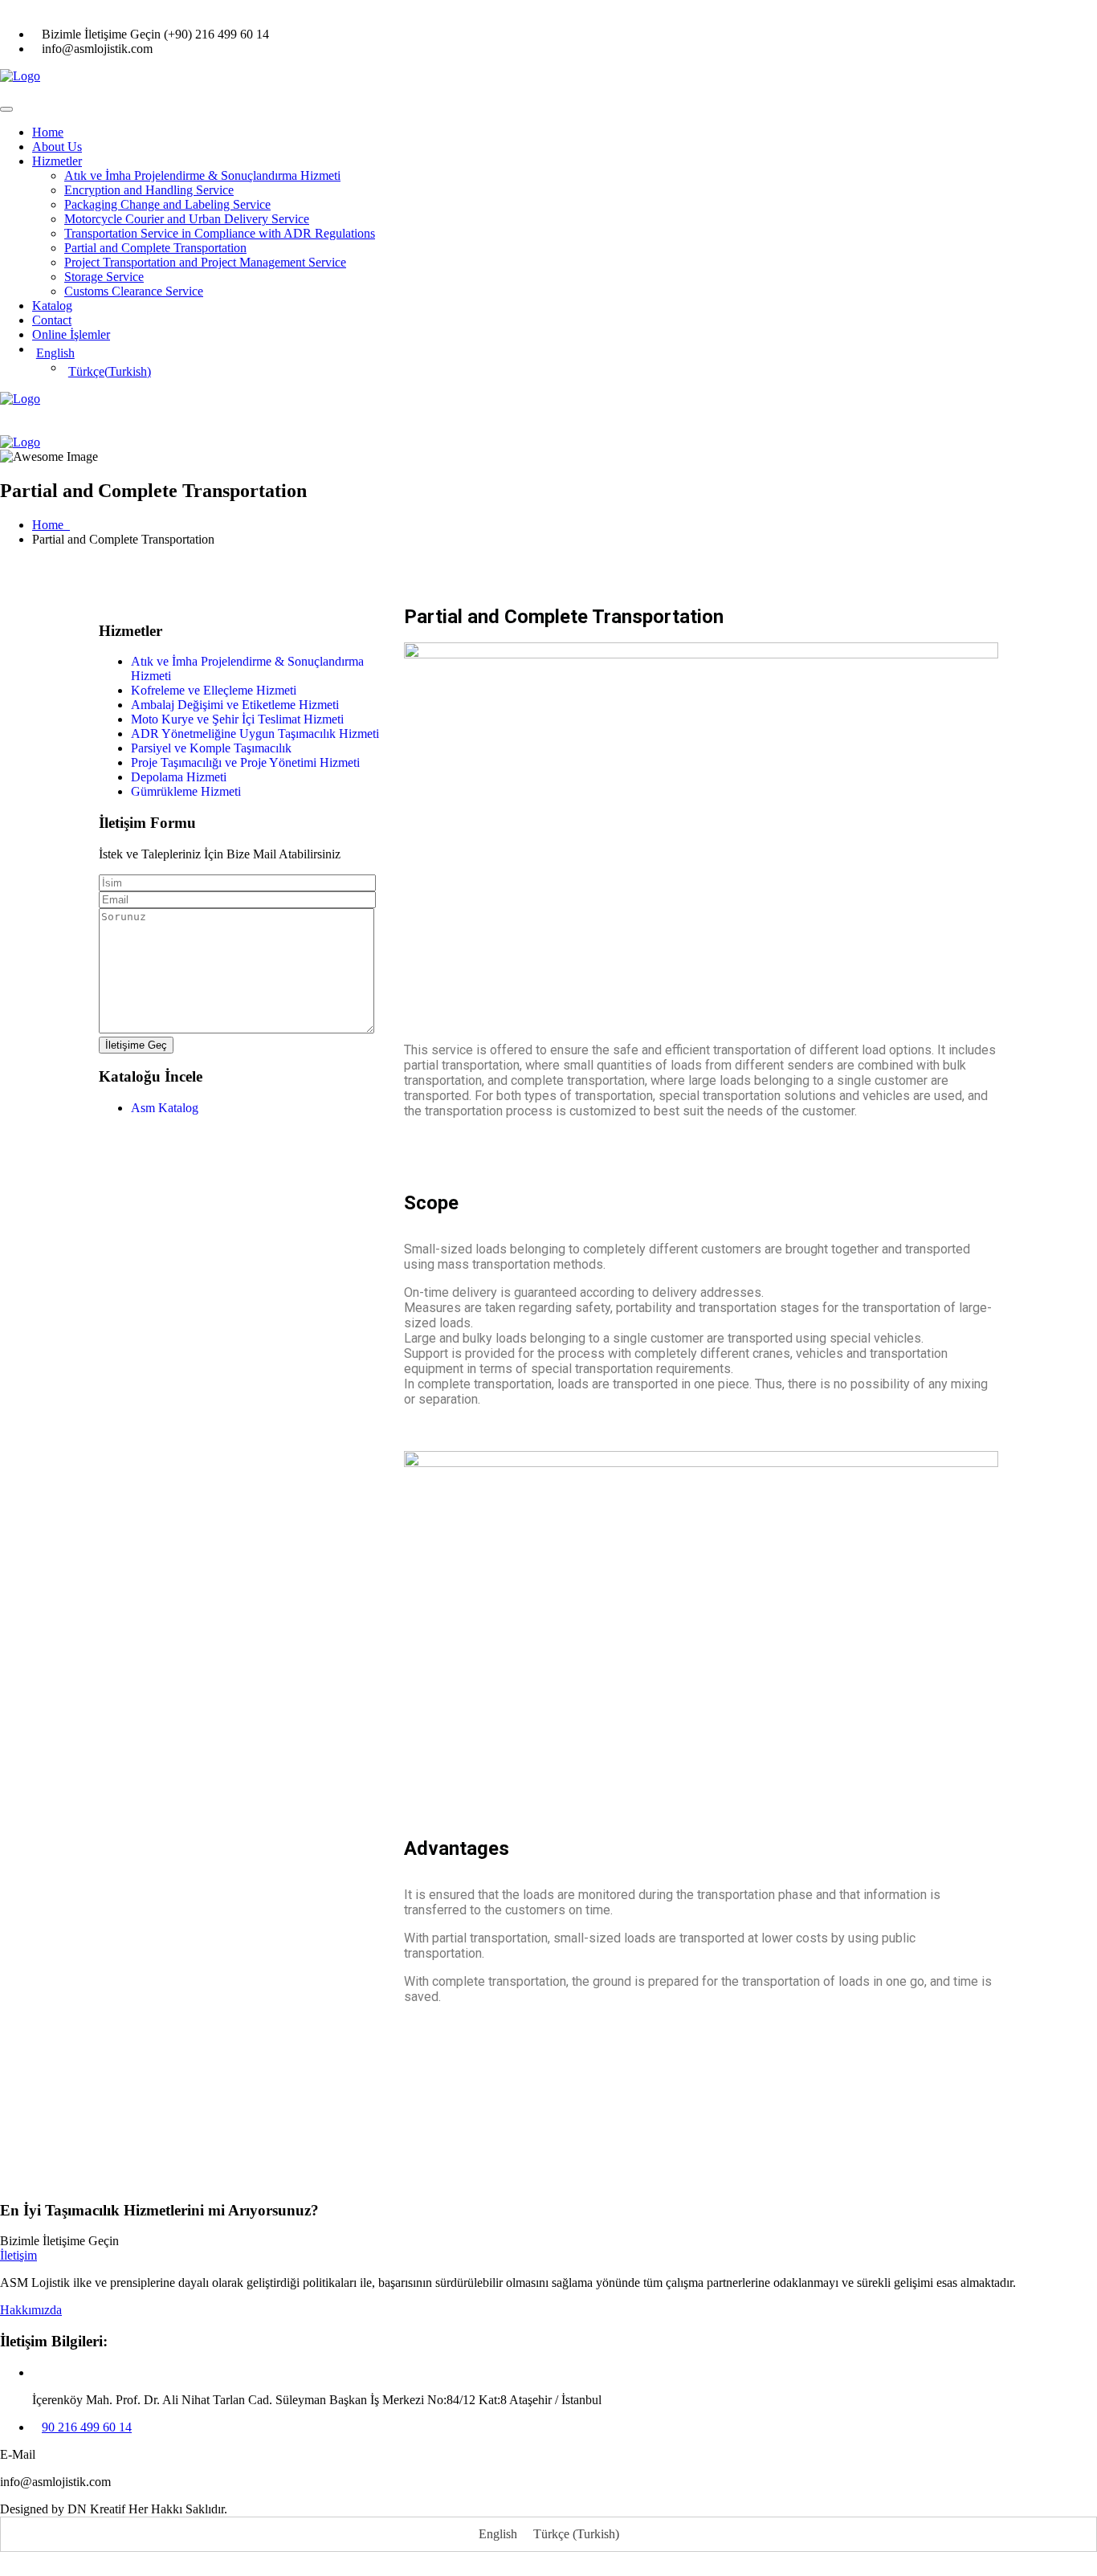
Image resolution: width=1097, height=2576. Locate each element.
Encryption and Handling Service (149, 190)
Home (48, 132)
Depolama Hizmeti (179, 777)
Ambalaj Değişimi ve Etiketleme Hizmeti (235, 705)
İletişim (18, 2255)
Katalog (52, 306)
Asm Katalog (166, 1108)
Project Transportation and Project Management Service (205, 262)
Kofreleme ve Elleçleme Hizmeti (214, 690)
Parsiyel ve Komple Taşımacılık (211, 748)
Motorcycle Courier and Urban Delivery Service (187, 219)
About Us (57, 147)
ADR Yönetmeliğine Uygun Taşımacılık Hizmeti (255, 734)
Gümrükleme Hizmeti (186, 791)
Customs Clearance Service (134, 291)
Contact (52, 320)
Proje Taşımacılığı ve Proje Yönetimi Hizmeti (245, 762)
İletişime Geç (136, 1045)
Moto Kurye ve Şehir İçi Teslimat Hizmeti (237, 719)
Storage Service (104, 277)
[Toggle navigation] (6, 109)
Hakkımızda (31, 2310)
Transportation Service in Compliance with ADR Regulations (220, 233)
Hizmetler (57, 161)
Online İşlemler (71, 334)
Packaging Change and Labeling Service (167, 204)
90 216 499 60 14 (87, 2427)
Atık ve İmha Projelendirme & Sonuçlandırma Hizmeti (202, 175)
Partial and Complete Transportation (155, 248)
